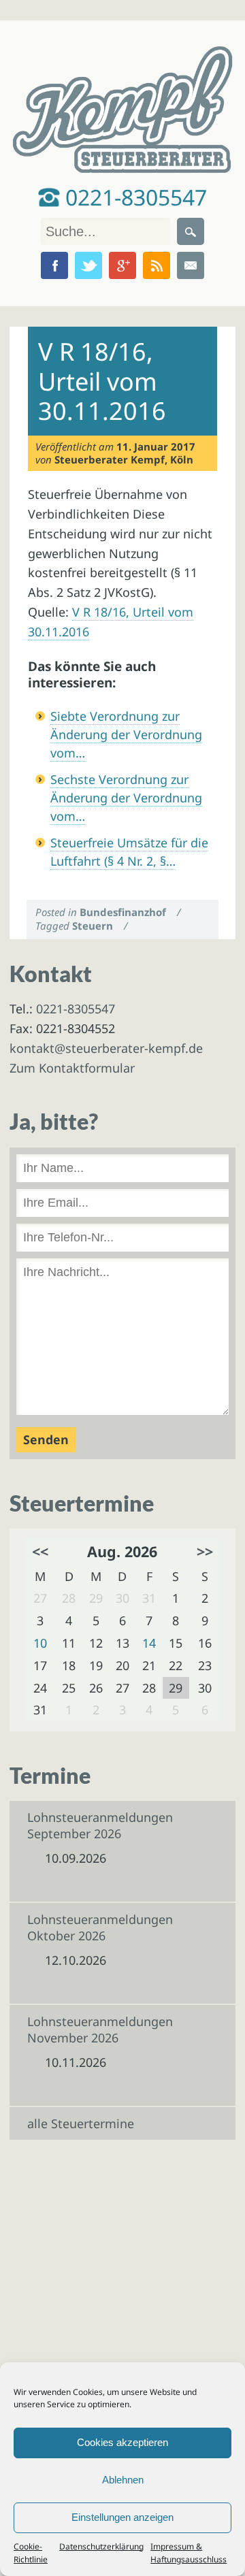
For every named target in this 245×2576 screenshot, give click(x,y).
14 (149, 1643)
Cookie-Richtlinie (31, 2553)
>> (205, 1551)
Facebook (54, 265)
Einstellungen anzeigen (122, 2517)
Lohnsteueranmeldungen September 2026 (100, 1825)
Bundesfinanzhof (123, 912)
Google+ (122, 265)
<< (40, 1551)
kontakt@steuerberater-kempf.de (106, 1048)
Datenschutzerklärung (101, 2546)
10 (40, 1643)
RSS (157, 265)
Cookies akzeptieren (122, 2442)
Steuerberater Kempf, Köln (124, 459)
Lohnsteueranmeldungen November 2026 (100, 2029)
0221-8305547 (133, 197)
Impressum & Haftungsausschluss (189, 2553)
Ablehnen (123, 2480)
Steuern (93, 926)
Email (191, 265)
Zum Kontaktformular (72, 1068)
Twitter (88, 265)
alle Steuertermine (81, 2123)
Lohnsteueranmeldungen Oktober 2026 (100, 1927)
